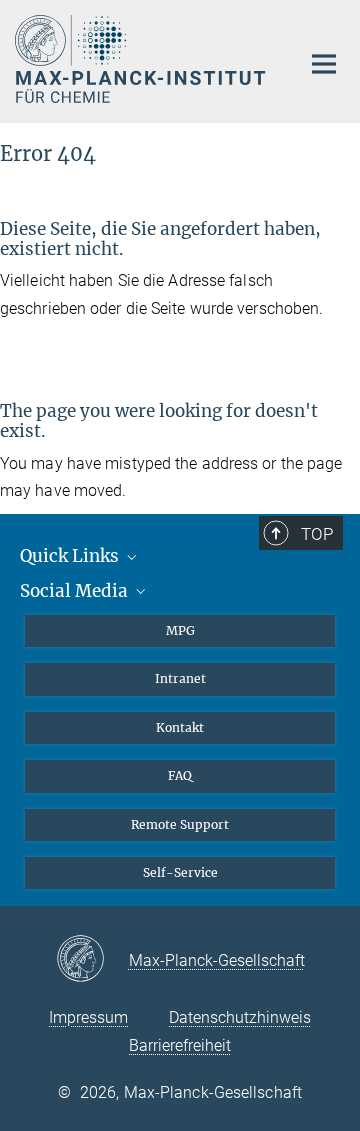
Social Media (76, 591)
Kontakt (180, 727)
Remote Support (180, 824)
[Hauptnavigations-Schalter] (324, 64)
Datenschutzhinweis (240, 1017)
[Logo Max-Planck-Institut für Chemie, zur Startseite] (142, 59)
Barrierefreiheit (180, 1045)
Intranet (180, 678)
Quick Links (71, 556)
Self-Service (180, 872)
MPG (180, 630)
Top (317, 534)
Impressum (88, 1017)
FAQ (180, 775)
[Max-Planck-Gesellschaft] (92, 960)
